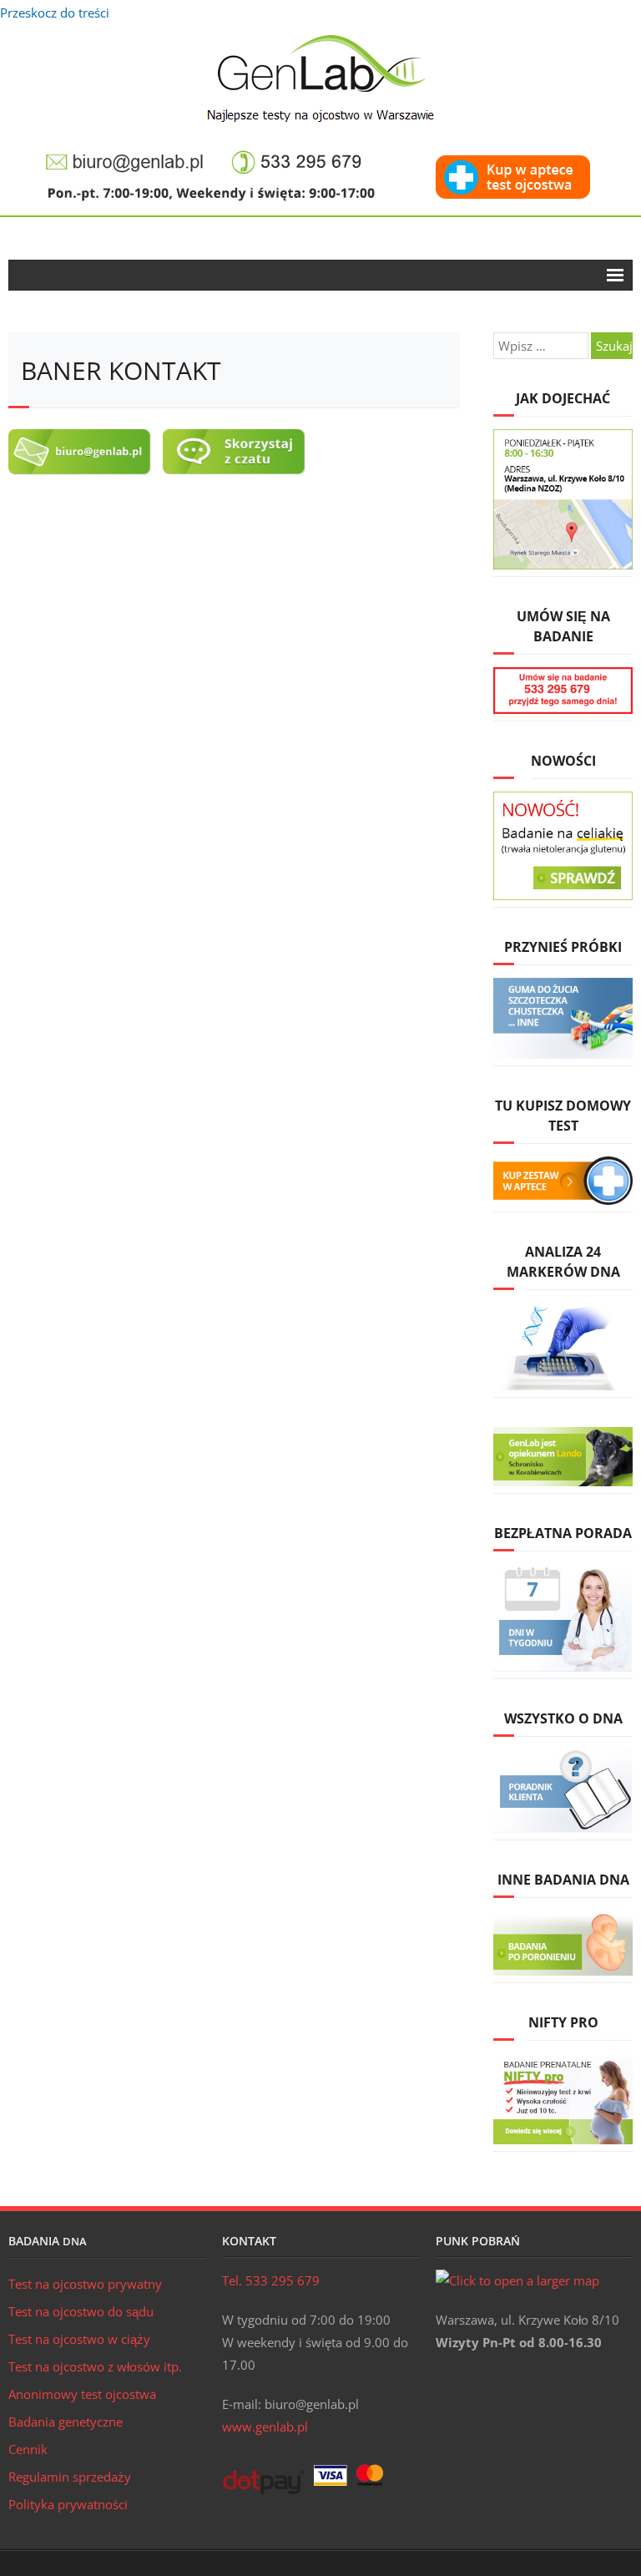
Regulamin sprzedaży (70, 2477)
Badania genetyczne (66, 2422)
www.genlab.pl (265, 2427)
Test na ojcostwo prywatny (85, 2284)
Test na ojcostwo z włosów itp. (95, 2366)
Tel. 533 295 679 (271, 2280)
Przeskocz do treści (55, 13)
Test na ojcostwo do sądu (81, 2311)
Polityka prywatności (68, 2504)
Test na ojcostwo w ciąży (79, 2339)
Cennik (28, 2449)
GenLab (321, 78)
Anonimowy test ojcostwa (82, 2394)
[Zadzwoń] (297, 153)
